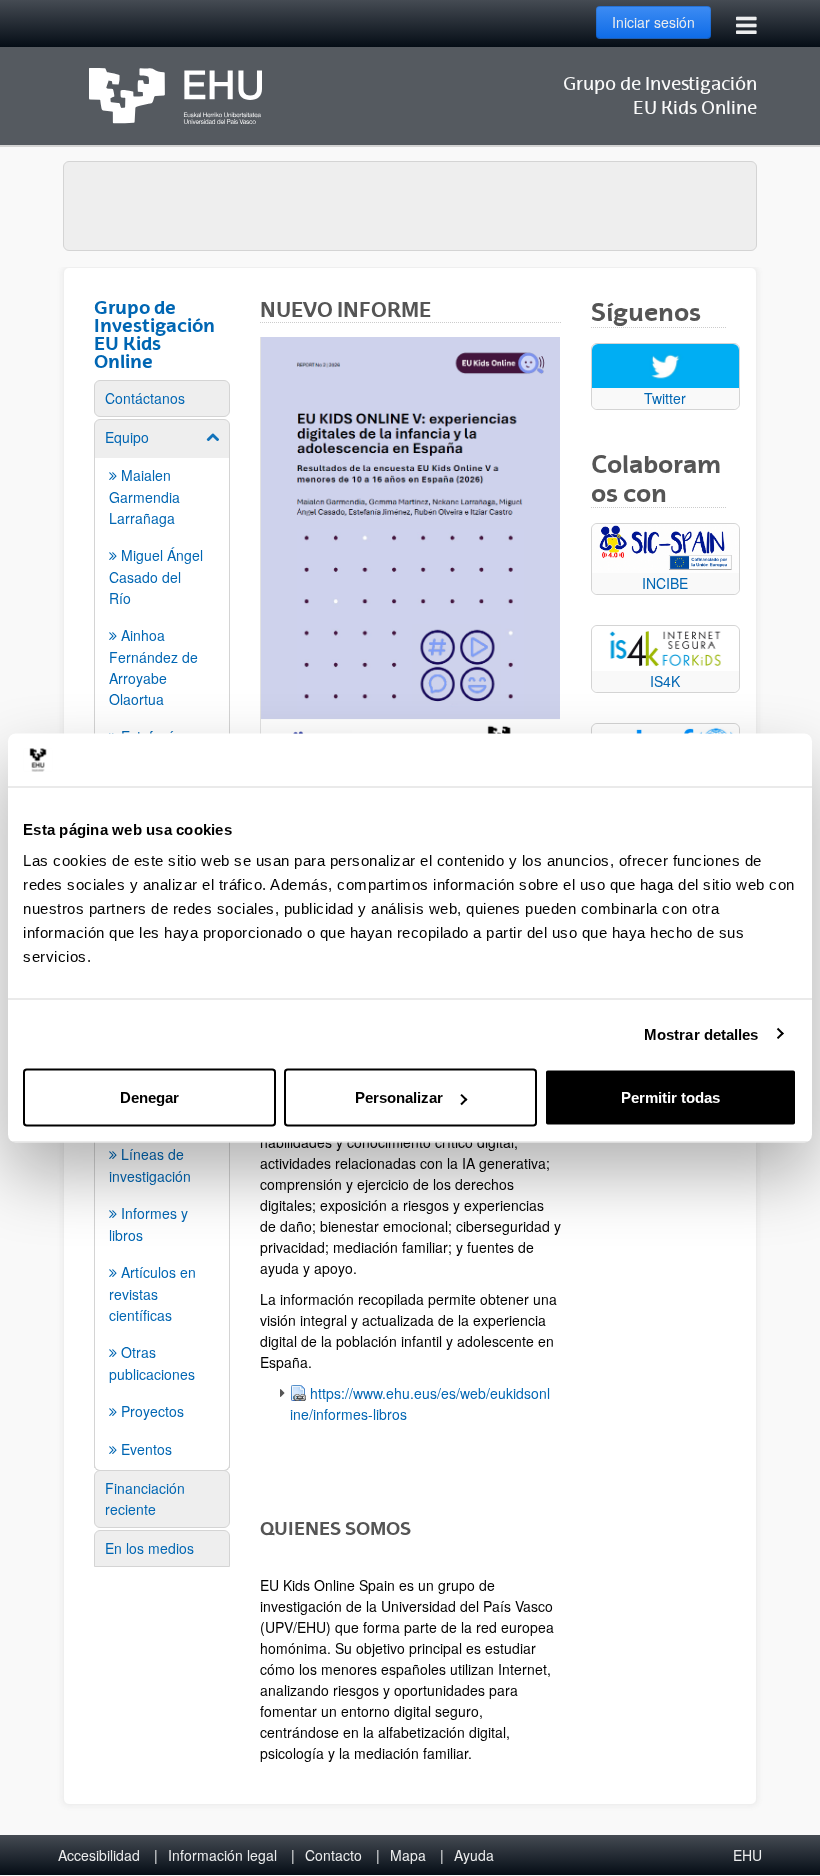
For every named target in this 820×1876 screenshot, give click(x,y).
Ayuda (474, 1855)
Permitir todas (670, 1097)
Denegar (149, 1097)
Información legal (222, 1855)
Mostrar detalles (701, 1033)
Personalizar (399, 1097)
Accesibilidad (99, 1855)
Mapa (408, 1855)
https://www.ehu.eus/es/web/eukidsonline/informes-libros (420, 1403)
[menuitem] (162, 398)
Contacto (333, 1855)
